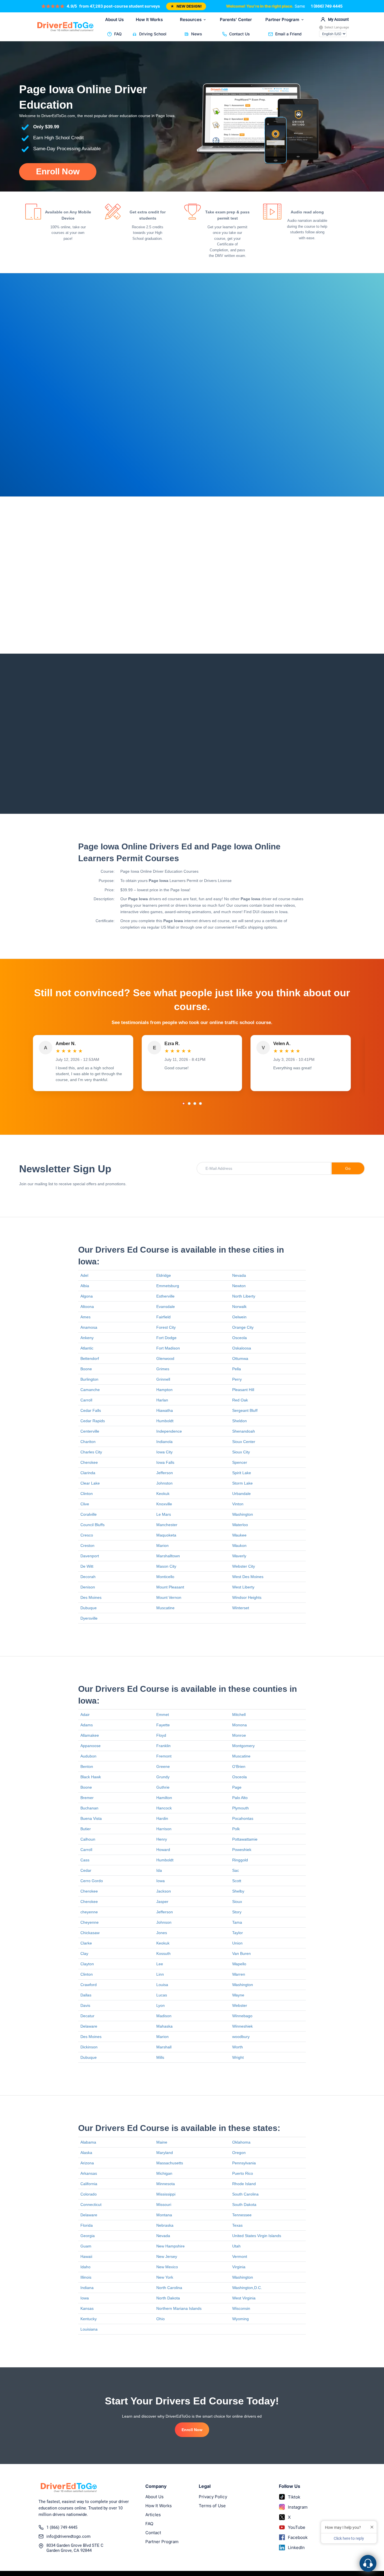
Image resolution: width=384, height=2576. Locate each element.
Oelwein (239, 1317)
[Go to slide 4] (200, 1104)
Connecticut (91, 2205)
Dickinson (89, 2047)
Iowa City (164, 1452)
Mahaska (164, 2026)
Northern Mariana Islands (179, 2308)
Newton (239, 1286)
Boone (86, 1369)
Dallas (86, 1995)
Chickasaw (90, 1933)
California (89, 2184)
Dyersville (89, 1618)
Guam (86, 2246)
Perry (237, 1379)
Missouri (164, 2205)
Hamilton (164, 1798)
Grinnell (163, 1379)
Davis (85, 2005)
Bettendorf (90, 1358)
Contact (153, 2533)
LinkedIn (296, 2547)
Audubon (88, 1756)
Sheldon (240, 1421)
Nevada (239, 1275)
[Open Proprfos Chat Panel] (368, 2563)
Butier (86, 1829)
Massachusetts (170, 2163)
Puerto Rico (243, 2173)
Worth (238, 2047)
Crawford (89, 1985)
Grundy (163, 1777)
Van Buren (241, 1953)
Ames (85, 1317)
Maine (162, 2142)
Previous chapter (217, 780)
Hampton (164, 1390)
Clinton (87, 1494)
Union (237, 1943)
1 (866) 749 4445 (327, 6)
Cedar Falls (91, 1410)
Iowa (161, 1881)
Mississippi (166, 2194)
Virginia (239, 2267)
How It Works (149, 20)
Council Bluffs (92, 1525)
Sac (236, 1870)
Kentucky (89, 2319)
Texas (237, 2225)
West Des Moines (248, 1577)
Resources (191, 20)
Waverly (239, 1556)
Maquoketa (166, 1535)
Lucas (162, 1995)
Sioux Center (244, 1442)
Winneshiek (242, 2026)
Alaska (86, 2153)
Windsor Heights (247, 1597)
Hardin (162, 1818)
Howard (163, 1850)
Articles (153, 2515)
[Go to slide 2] (189, 1104)
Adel (84, 1275)
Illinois (86, 2277)
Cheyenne (90, 1922)
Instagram (298, 2507)
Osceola (240, 1338)
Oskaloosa (242, 1348)
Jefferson (165, 1473)
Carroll (86, 1400)
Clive (85, 1504)
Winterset (241, 1608)
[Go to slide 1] (184, 1104)
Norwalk (239, 1307)
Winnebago (242, 2016)
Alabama (88, 2142)
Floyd (161, 1735)
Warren (239, 1974)
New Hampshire (170, 2246)
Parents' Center (236, 20)
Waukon (239, 1545)
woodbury (241, 2037)
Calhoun (88, 1839)
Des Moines (91, 1597)
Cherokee (89, 1462)
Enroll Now (58, 171)
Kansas (87, 2308)
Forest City (166, 1327)
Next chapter (320, 780)
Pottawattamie (245, 1839)
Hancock (164, 1808)
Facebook (298, 2537)
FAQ (118, 34)
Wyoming (240, 2319)
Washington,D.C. (247, 2288)
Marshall (164, 2047)
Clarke (86, 1943)
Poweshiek (242, 1850)
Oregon (239, 2153)
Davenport (90, 1556)
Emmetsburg (168, 1286)
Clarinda (88, 1473)
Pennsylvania (244, 2163)
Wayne (238, 1995)
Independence (169, 1431)
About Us (114, 20)
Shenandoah (244, 1431)
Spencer (240, 1462)
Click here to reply (349, 2538)
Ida (159, 1870)
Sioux (237, 1902)
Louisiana (89, 2329)
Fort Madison (168, 1348)
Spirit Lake (242, 1473)
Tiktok (294, 2497)
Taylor (238, 1933)
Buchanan (89, 1808)
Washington (243, 1514)
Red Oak (240, 1400)
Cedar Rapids (93, 1421)
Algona (87, 1296)
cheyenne (89, 1912)
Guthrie (163, 1787)
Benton (87, 1766)
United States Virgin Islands (257, 2236)
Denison (88, 1587)
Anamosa (89, 1327)
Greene (163, 1766)
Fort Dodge (166, 1338)
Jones (162, 1933)
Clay (84, 1953)
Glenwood (165, 1358)
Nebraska (165, 2225)
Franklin (163, 1746)
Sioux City (241, 1452)
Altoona (87, 1307)
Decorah (88, 1577)
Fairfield (163, 1317)
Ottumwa (240, 1358)
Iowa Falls (165, 1462)
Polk (236, 1829)
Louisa (162, 1985)
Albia (85, 1286)
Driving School (153, 34)
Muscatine (165, 1608)
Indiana (87, 2288)
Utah (236, 2246)
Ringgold (240, 1860)
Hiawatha (165, 1410)
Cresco (87, 1535)
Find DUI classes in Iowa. (266, 912)
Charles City (91, 1452)
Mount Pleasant (170, 1587)
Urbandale (241, 1494)
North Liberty (244, 1296)
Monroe (239, 1735)
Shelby (238, 1891)
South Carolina (245, 2194)
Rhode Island (244, 2184)
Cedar (86, 1870)
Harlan (162, 1400)
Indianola (164, 1442)
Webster (240, 2005)
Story (237, 1912)
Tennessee (242, 2215)
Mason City (166, 1566)
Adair (85, 1715)
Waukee (239, 1535)
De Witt (87, 1566)
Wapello (239, 1964)
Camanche (90, 1390)
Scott (237, 1881)
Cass (85, 1860)
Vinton (238, 1504)
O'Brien (239, 1766)
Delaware (89, 2026)
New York (165, 2277)
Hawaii (86, 2256)
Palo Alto (240, 1798)
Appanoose (91, 1746)
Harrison (164, 1829)
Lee (160, 1964)
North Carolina (169, 2288)
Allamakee (90, 1735)
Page (237, 1787)
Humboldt (165, 1421)
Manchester (167, 1525)
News (197, 34)
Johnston (164, 1483)
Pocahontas (243, 1818)
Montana (164, 2215)
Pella (237, 1369)
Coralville (89, 1514)
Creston (87, 1545)
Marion (162, 1545)
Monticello (165, 1577)
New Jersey (167, 2256)
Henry (162, 1839)
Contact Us (240, 34)
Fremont (164, 1756)
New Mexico (167, 2267)
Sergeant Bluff (245, 1410)
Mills (160, 2057)
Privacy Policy (213, 2497)
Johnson (164, 1922)
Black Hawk (91, 1777)
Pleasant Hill (243, 1390)
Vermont (240, 2256)
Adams (87, 1725)
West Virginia (244, 2298)
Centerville (90, 1431)
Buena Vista (91, 1818)
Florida (87, 2225)
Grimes (163, 1369)
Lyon (161, 2005)
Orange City (243, 1327)
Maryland (165, 2153)
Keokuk (163, 1494)
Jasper (162, 1902)
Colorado (89, 2194)
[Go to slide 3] (195, 1104)
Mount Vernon (169, 1597)
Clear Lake (90, 1483)
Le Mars (164, 1514)
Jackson (164, 1891)
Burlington (89, 1379)
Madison (164, 2016)
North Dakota (168, 2298)
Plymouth (240, 1808)
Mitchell (239, 1715)
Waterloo (240, 1525)
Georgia (88, 2236)
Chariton (88, 1442)
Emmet (163, 1715)
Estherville (165, 1296)
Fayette (163, 1725)
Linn (160, 1974)
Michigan (164, 2173)
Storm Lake (242, 1483)
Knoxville (164, 1504)
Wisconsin (241, 2308)
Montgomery (243, 1746)
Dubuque (89, 1608)
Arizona (87, 2163)
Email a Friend (288, 34)
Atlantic (87, 1348)
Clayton (87, 1964)
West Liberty (243, 1587)
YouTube (297, 2527)
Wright (238, 2057)
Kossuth (163, 1953)
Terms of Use (212, 2506)
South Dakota (244, 2205)
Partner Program (282, 20)
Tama (237, 1922)
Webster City (244, 1566)
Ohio (161, 2319)
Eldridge (164, 1275)
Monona (240, 1725)
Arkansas (89, 2173)
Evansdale (166, 1307)
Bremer (87, 1798)
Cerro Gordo (92, 1881)
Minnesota (166, 2184)
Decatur (87, 2016)
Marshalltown (168, 1556)
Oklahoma (241, 2142)
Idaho (85, 2267)
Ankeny (87, 1338)
